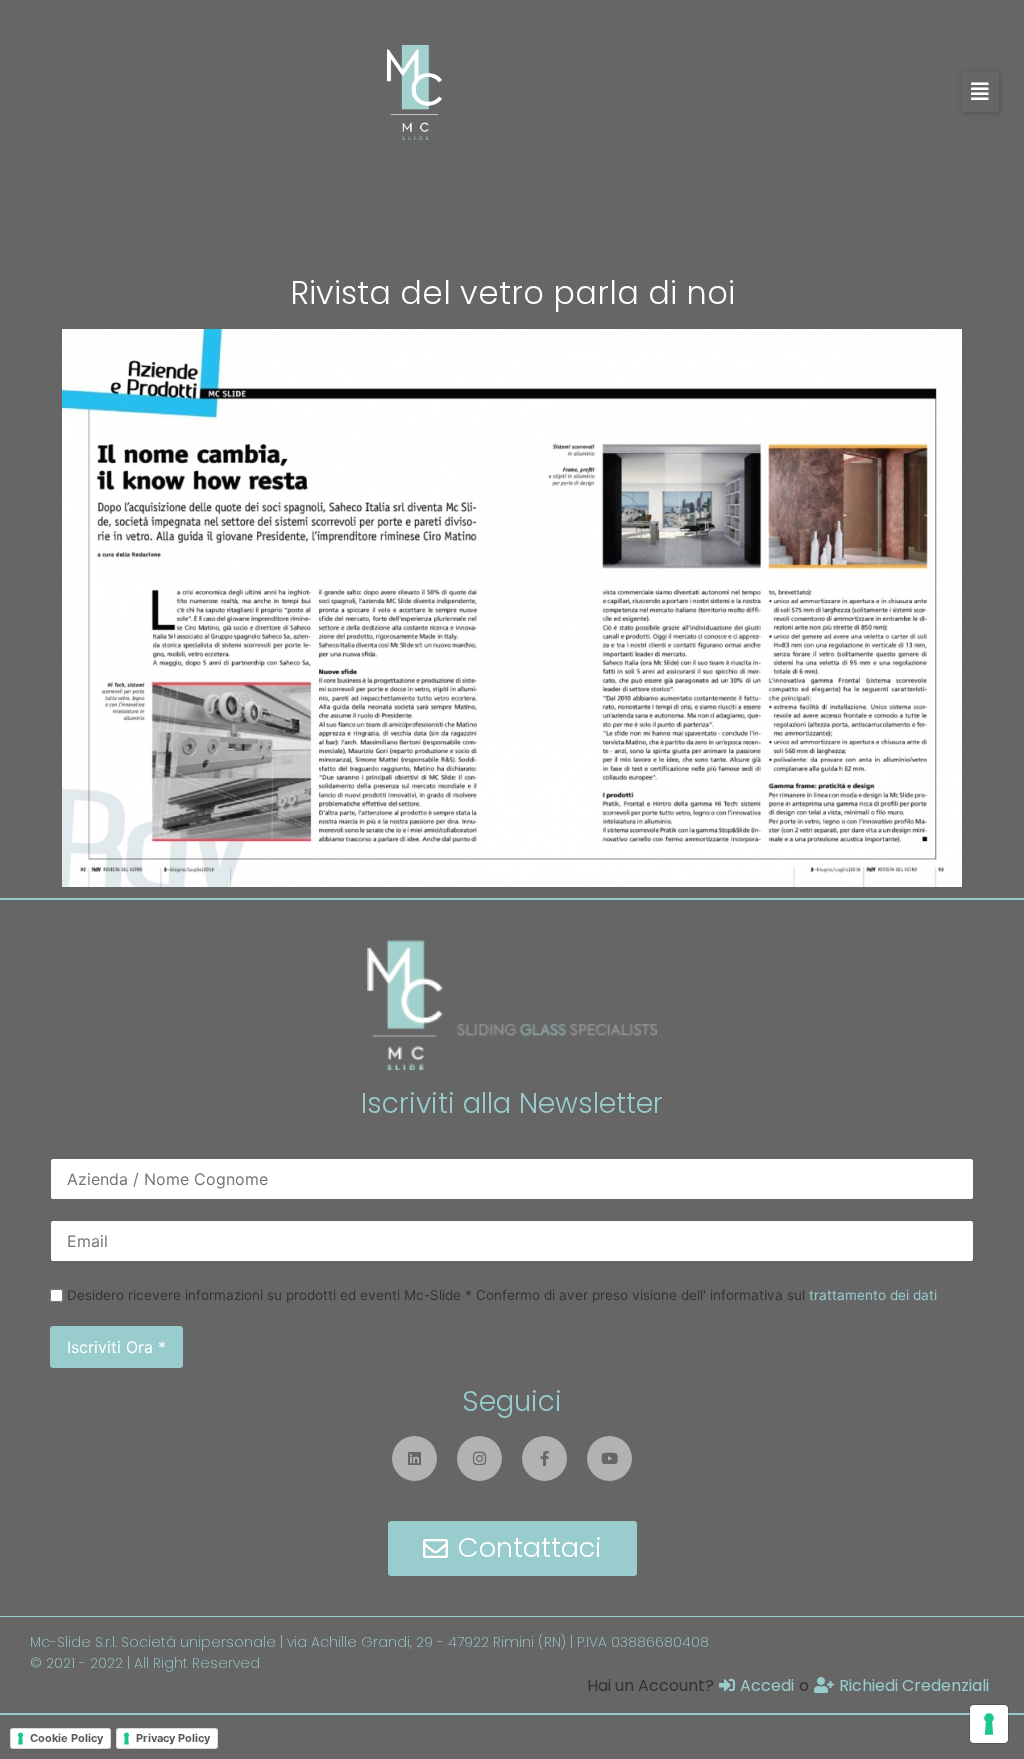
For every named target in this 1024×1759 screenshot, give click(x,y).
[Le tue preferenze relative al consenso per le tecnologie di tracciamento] (989, 1724)
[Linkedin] (414, 1458)
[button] (980, 92)
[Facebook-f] (544, 1458)
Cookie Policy (66, 1738)
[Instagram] (479, 1458)
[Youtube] (609, 1458)
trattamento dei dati (873, 1295)
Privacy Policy (173, 1738)
